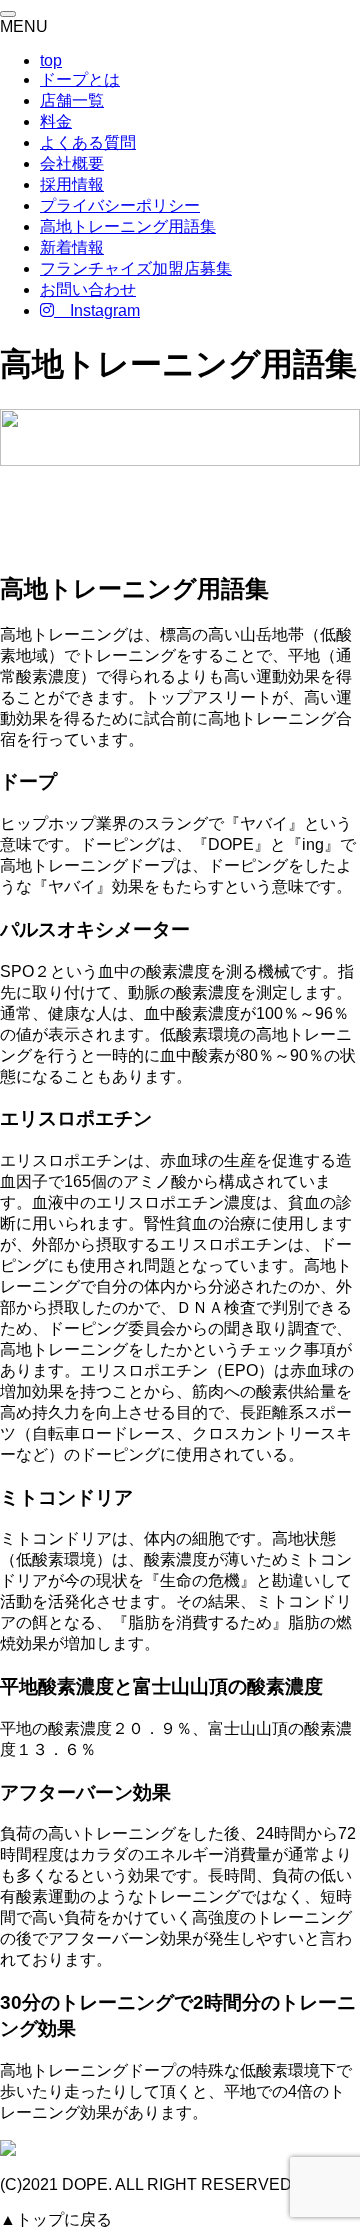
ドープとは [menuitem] (80, 79)
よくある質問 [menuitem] (88, 142)
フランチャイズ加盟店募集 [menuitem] (136, 268)
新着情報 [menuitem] (72, 247)
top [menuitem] (51, 60)
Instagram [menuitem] (97, 310)
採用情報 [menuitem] (72, 184)
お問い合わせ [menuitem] (88, 289)
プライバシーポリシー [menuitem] (120, 205)
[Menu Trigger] (8, 14)
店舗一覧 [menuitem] (72, 100)
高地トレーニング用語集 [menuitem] (128, 226)
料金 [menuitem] (56, 121)
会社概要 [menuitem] (72, 163)
